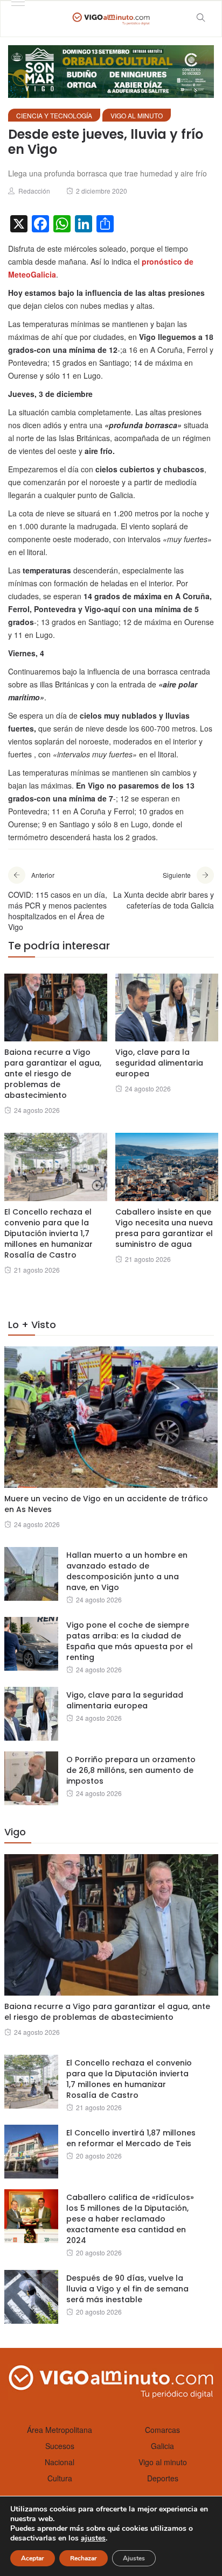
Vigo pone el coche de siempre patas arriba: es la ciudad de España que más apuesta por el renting (130, 1641)
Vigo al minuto (137, 115)
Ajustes (134, 2558)
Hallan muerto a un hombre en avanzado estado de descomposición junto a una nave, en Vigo (127, 1571)
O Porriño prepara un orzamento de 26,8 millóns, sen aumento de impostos (131, 1770)
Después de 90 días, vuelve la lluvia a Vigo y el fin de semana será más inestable (127, 2289)
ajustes (93, 2538)
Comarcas (162, 2430)
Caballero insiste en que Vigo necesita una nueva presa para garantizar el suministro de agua (164, 1228)
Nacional (60, 2462)
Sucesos (60, 2446)
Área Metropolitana (60, 2430)
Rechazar (84, 2558)
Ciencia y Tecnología (54, 115)
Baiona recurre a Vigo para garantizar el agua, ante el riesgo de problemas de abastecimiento (53, 1074)
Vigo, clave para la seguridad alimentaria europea (159, 1063)
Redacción (34, 191)
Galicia (162, 2446)
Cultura (60, 2478)
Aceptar (33, 2558)
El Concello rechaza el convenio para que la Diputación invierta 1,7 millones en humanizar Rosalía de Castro (48, 1233)
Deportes (163, 2478)
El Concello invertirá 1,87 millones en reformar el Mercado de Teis (131, 2138)
